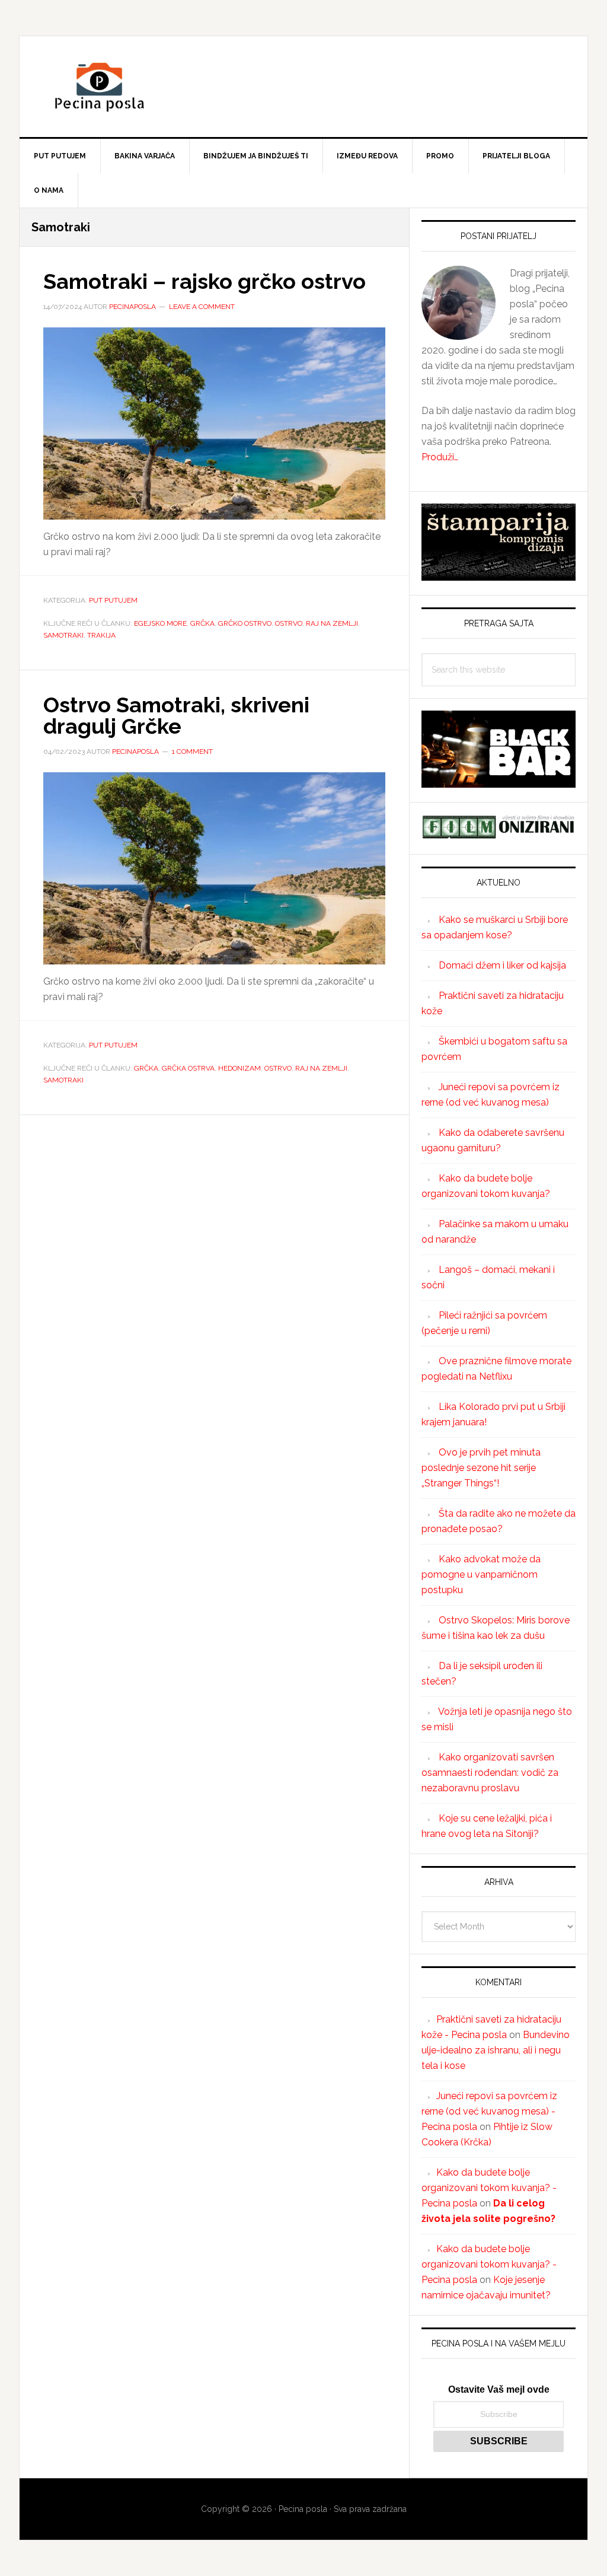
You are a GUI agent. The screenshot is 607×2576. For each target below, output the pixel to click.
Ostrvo (289, 623)
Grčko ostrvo (245, 623)
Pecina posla (303, 87)
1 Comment (192, 752)
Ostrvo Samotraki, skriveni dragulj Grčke (176, 715)
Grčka (202, 623)
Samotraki (63, 635)
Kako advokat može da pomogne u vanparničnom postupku (481, 1574)
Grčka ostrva (188, 1068)
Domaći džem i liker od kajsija (502, 965)
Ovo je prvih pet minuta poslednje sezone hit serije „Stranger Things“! (481, 1468)
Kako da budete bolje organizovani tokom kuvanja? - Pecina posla (489, 2188)
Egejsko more (160, 623)
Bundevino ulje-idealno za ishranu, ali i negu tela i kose (496, 2050)
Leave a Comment (202, 307)
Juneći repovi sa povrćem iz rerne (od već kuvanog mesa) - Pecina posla (489, 2111)
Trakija (101, 635)
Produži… (440, 457)
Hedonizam (239, 1068)
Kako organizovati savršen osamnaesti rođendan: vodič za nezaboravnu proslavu (490, 1773)
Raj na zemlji (332, 623)
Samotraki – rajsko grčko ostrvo (205, 281)
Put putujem (113, 600)
